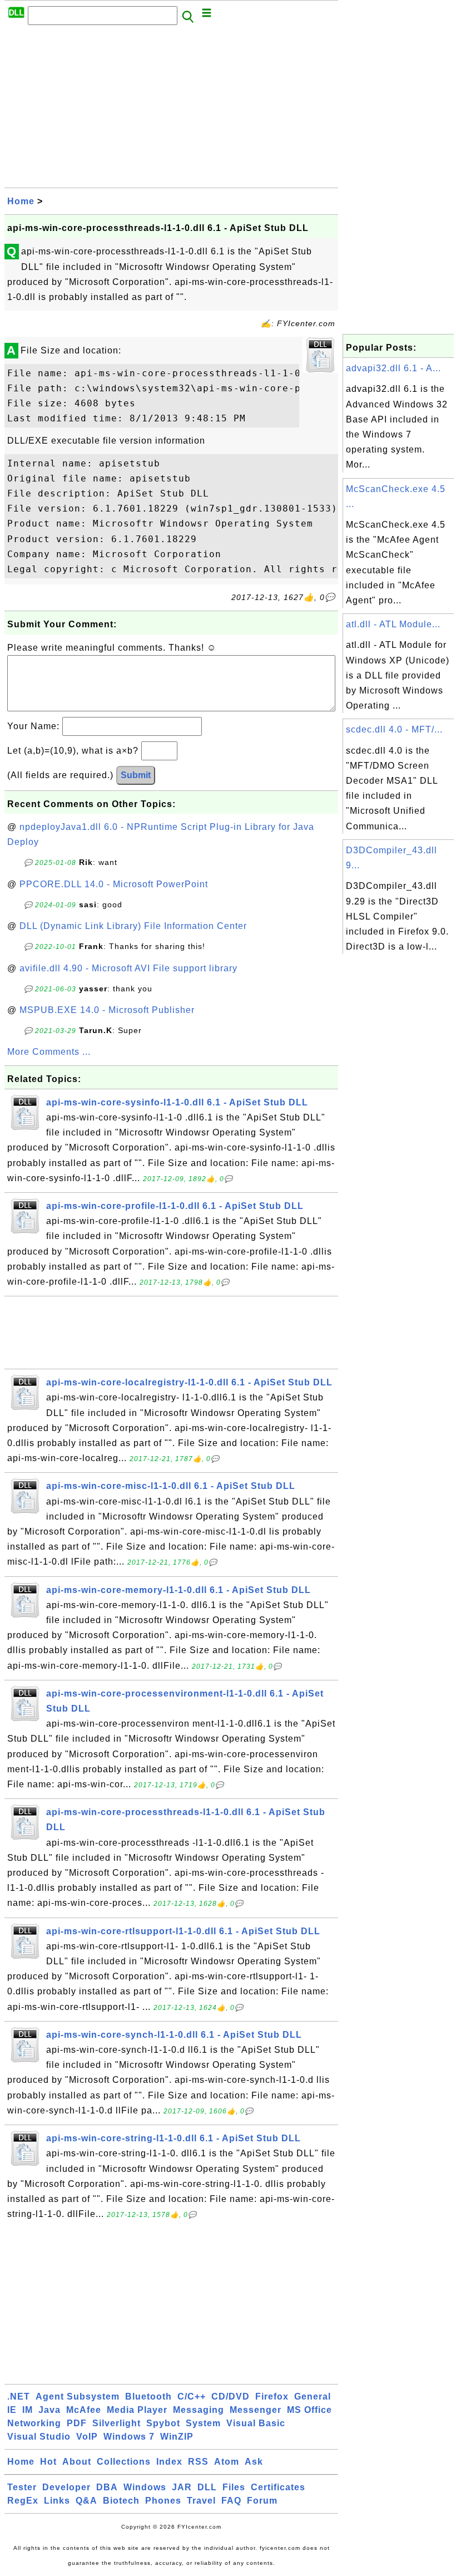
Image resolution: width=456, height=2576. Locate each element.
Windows (145, 2487)
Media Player (137, 2410)
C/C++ (192, 2396)
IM (28, 2410)
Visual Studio (39, 2437)
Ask (254, 2462)
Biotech (121, 2501)
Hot (48, 2462)
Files (234, 2487)
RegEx (23, 2501)
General (313, 2396)
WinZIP (177, 2437)
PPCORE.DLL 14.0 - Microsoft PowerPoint (114, 884)
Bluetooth (148, 2396)
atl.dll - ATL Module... (393, 624)
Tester (22, 2487)
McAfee (84, 2410)
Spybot (163, 2423)
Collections (124, 2462)
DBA (107, 2487)
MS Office (309, 2410)
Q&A (86, 2501)
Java (49, 2410)
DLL (207, 2487)
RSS (198, 2462)
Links (57, 2501)
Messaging (199, 2410)
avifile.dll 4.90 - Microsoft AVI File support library (128, 968)
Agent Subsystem (78, 2396)
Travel (201, 2501)
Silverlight (117, 2423)
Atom (227, 2462)
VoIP (87, 2437)
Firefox (272, 2396)
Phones (163, 2501)
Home (21, 201)
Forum (262, 2501)
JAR (182, 2487)
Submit (136, 775)
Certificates (278, 2487)
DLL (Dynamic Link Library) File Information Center (133, 926)
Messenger (256, 2410)
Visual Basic (256, 2423)
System (203, 2423)
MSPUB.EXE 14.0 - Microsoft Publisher (107, 1010)
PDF (77, 2423)
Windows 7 (129, 2437)
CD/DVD (231, 2396)
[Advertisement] (171, 110)
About (77, 2462)
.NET (19, 2396)
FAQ (231, 2501)
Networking (34, 2423)
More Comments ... (49, 1052)
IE (12, 2410)
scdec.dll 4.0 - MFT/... (394, 729)
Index (169, 2462)
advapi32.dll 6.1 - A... (393, 368)
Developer (66, 2487)
